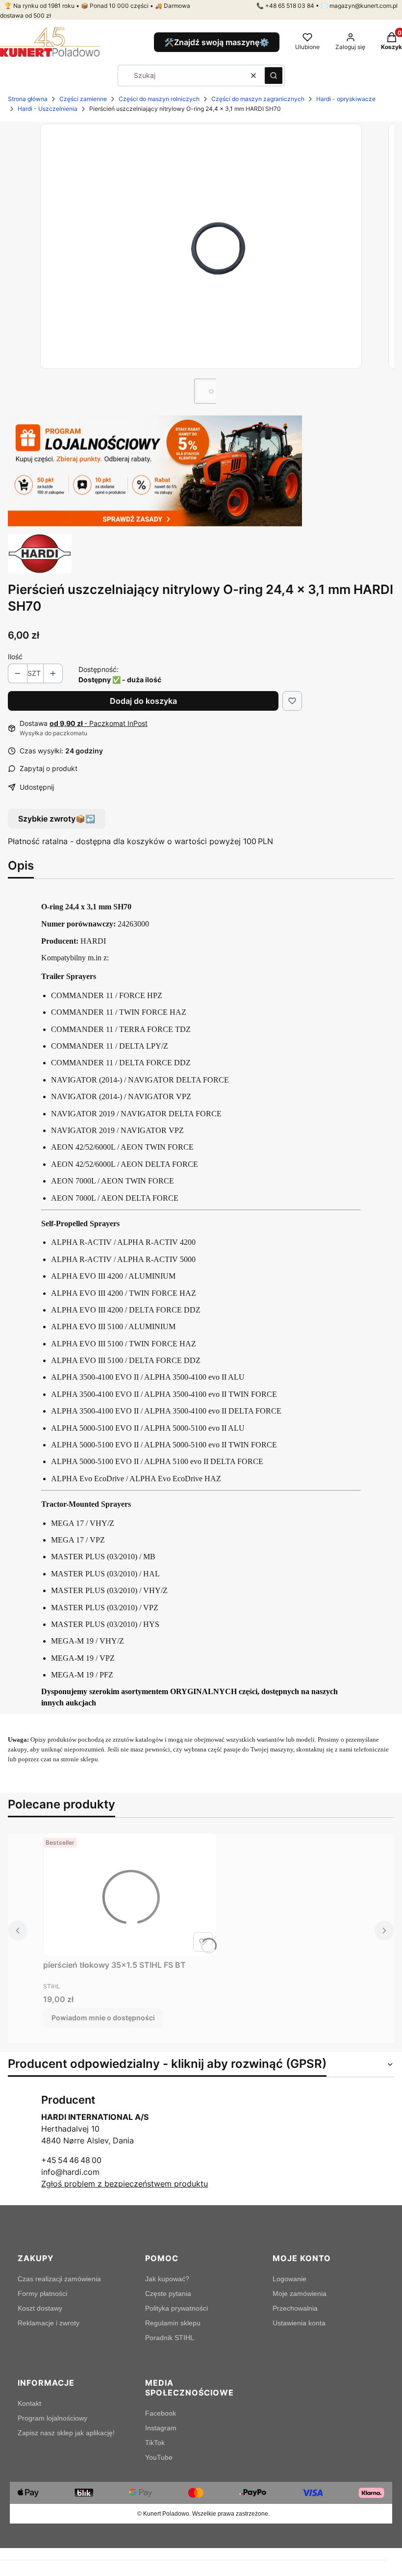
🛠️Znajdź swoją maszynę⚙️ (217, 42)
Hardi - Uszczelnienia (48, 109)
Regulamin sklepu (173, 2323)
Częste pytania (168, 2293)
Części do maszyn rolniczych (159, 99)
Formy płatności (42, 2293)
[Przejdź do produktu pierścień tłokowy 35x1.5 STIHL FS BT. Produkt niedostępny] (130, 1895)
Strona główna (28, 99)
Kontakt (29, 2403)
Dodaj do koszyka (143, 701)
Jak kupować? (167, 2279)
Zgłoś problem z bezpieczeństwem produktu (125, 2184)
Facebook (161, 2413)
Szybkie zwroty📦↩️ (57, 819)
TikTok (155, 2443)
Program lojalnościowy (52, 2418)
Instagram (161, 2428)
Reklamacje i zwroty (49, 2323)
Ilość (15, 657)
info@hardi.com (70, 2172)
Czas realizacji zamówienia (59, 2279)
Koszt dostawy (40, 2308)
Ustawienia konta (299, 2323)
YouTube (159, 2457)
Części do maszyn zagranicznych (258, 99)
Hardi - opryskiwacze (346, 99)
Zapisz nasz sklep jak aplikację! (66, 2433)
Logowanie (289, 2279)
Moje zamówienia (300, 2293)
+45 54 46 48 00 (71, 2160)
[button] (274, 76)
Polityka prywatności (176, 2308)
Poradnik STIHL (170, 2338)
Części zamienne (83, 99)
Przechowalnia (295, 2308)
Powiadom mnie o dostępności (103, 2018)
